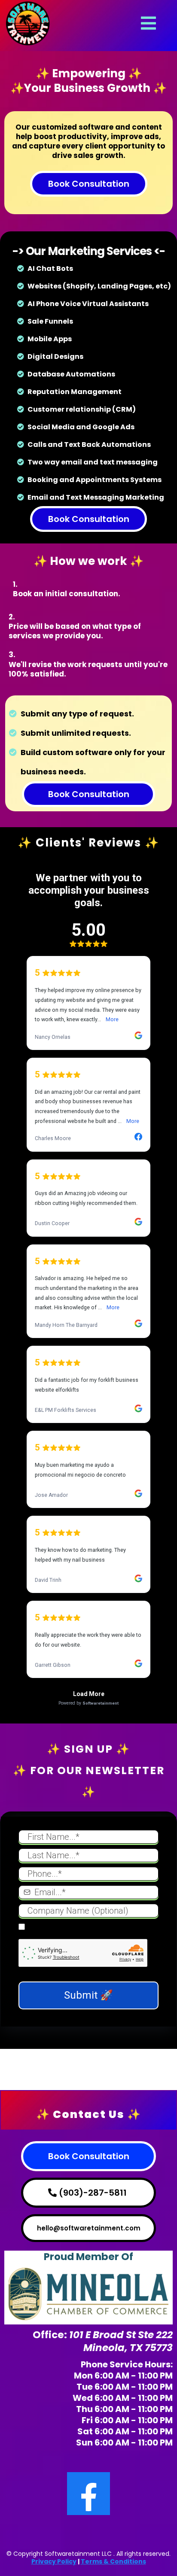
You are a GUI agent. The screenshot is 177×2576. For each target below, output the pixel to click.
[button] (147, 23)
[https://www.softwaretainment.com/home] (28, 22)
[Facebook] (88, 2494)
